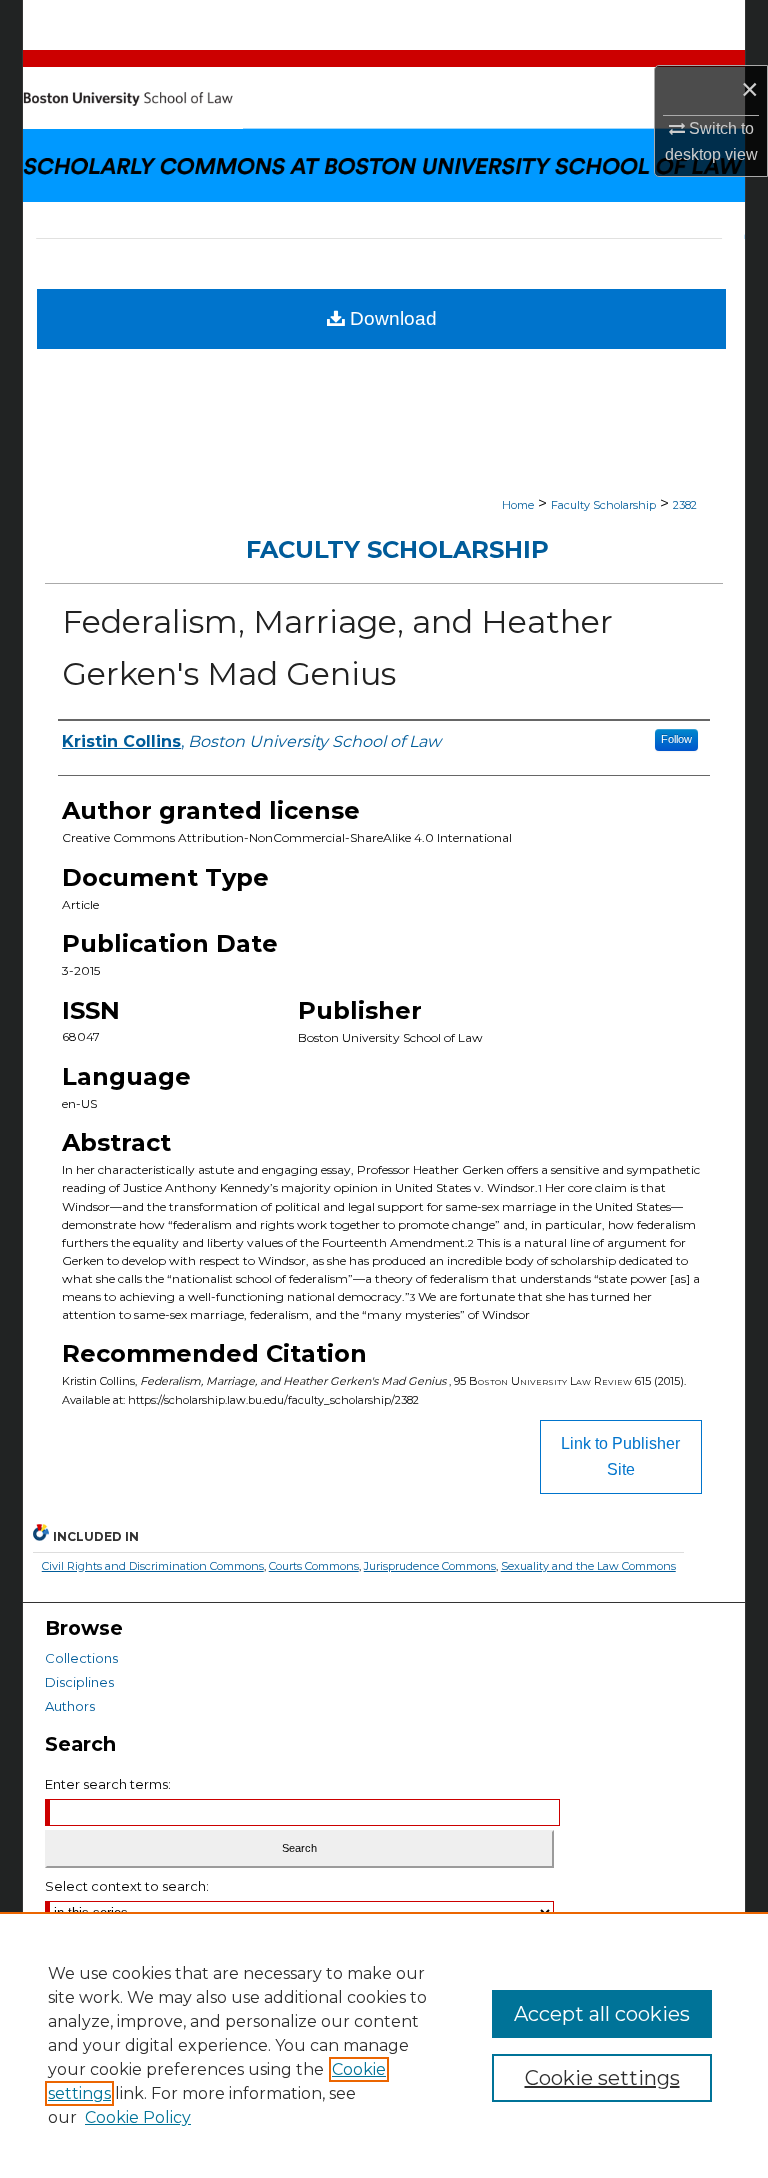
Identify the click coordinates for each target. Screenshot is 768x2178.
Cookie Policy (138, 2117)
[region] (384, 2045)
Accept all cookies (602, 2014)
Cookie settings (602, 2078)
